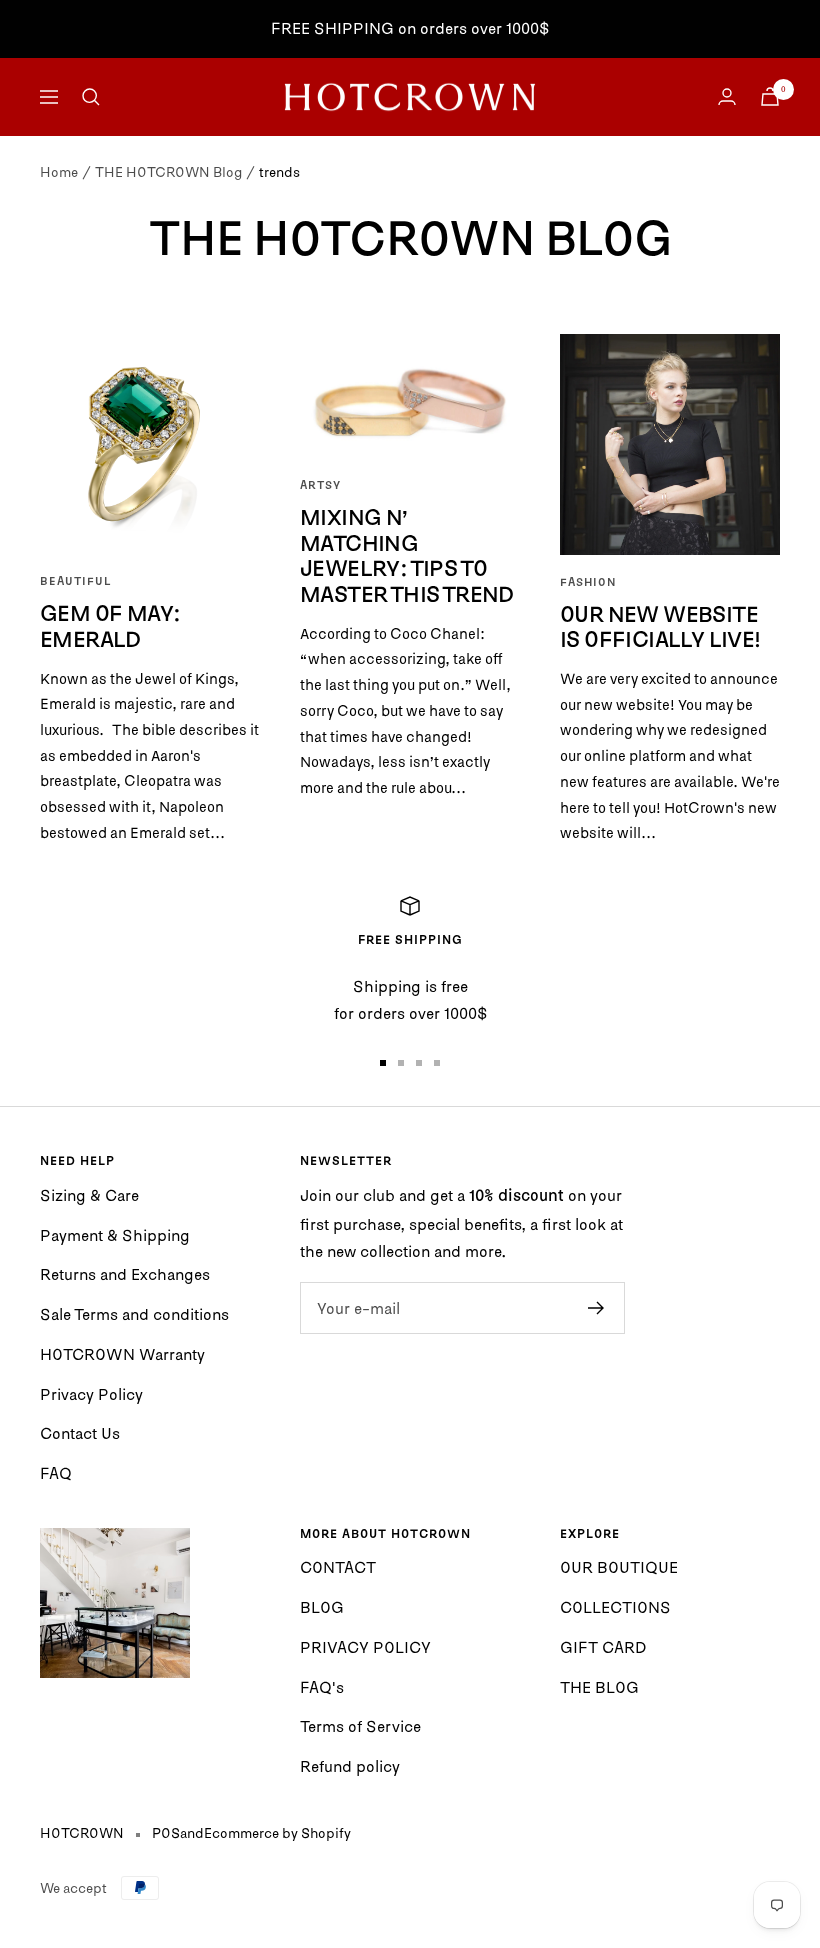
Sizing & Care (89, 1195)
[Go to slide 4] (437, 1063)
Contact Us (80, 1433)
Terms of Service (360, 1726)
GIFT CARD (603, 1647)
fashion (588, 583)
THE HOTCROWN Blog (168, 172)
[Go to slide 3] (419, 1063)
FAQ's (322, 1687)
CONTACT (338, 1567)
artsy (320, 486)
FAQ (56, 1473)
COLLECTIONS (615, 1607)
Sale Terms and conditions (134, 1314)
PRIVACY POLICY (365, 1647)
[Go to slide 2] (401, 1063)
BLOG (322, 1607)
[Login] (727, 96)
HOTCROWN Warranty (122, 1354)
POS (166, 1833)
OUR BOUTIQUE (619, 1567)
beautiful (76, 582)
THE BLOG (599, 1687)
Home (59, 172)
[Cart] (770, 96)
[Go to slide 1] (383, 1063)
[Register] (596, 1308)
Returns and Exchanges (125, 1274)
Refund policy (350, 1766)
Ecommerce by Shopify (277, 1833)
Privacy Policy (91, 1394)
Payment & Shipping (115, 1235)
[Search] (91, 97)
